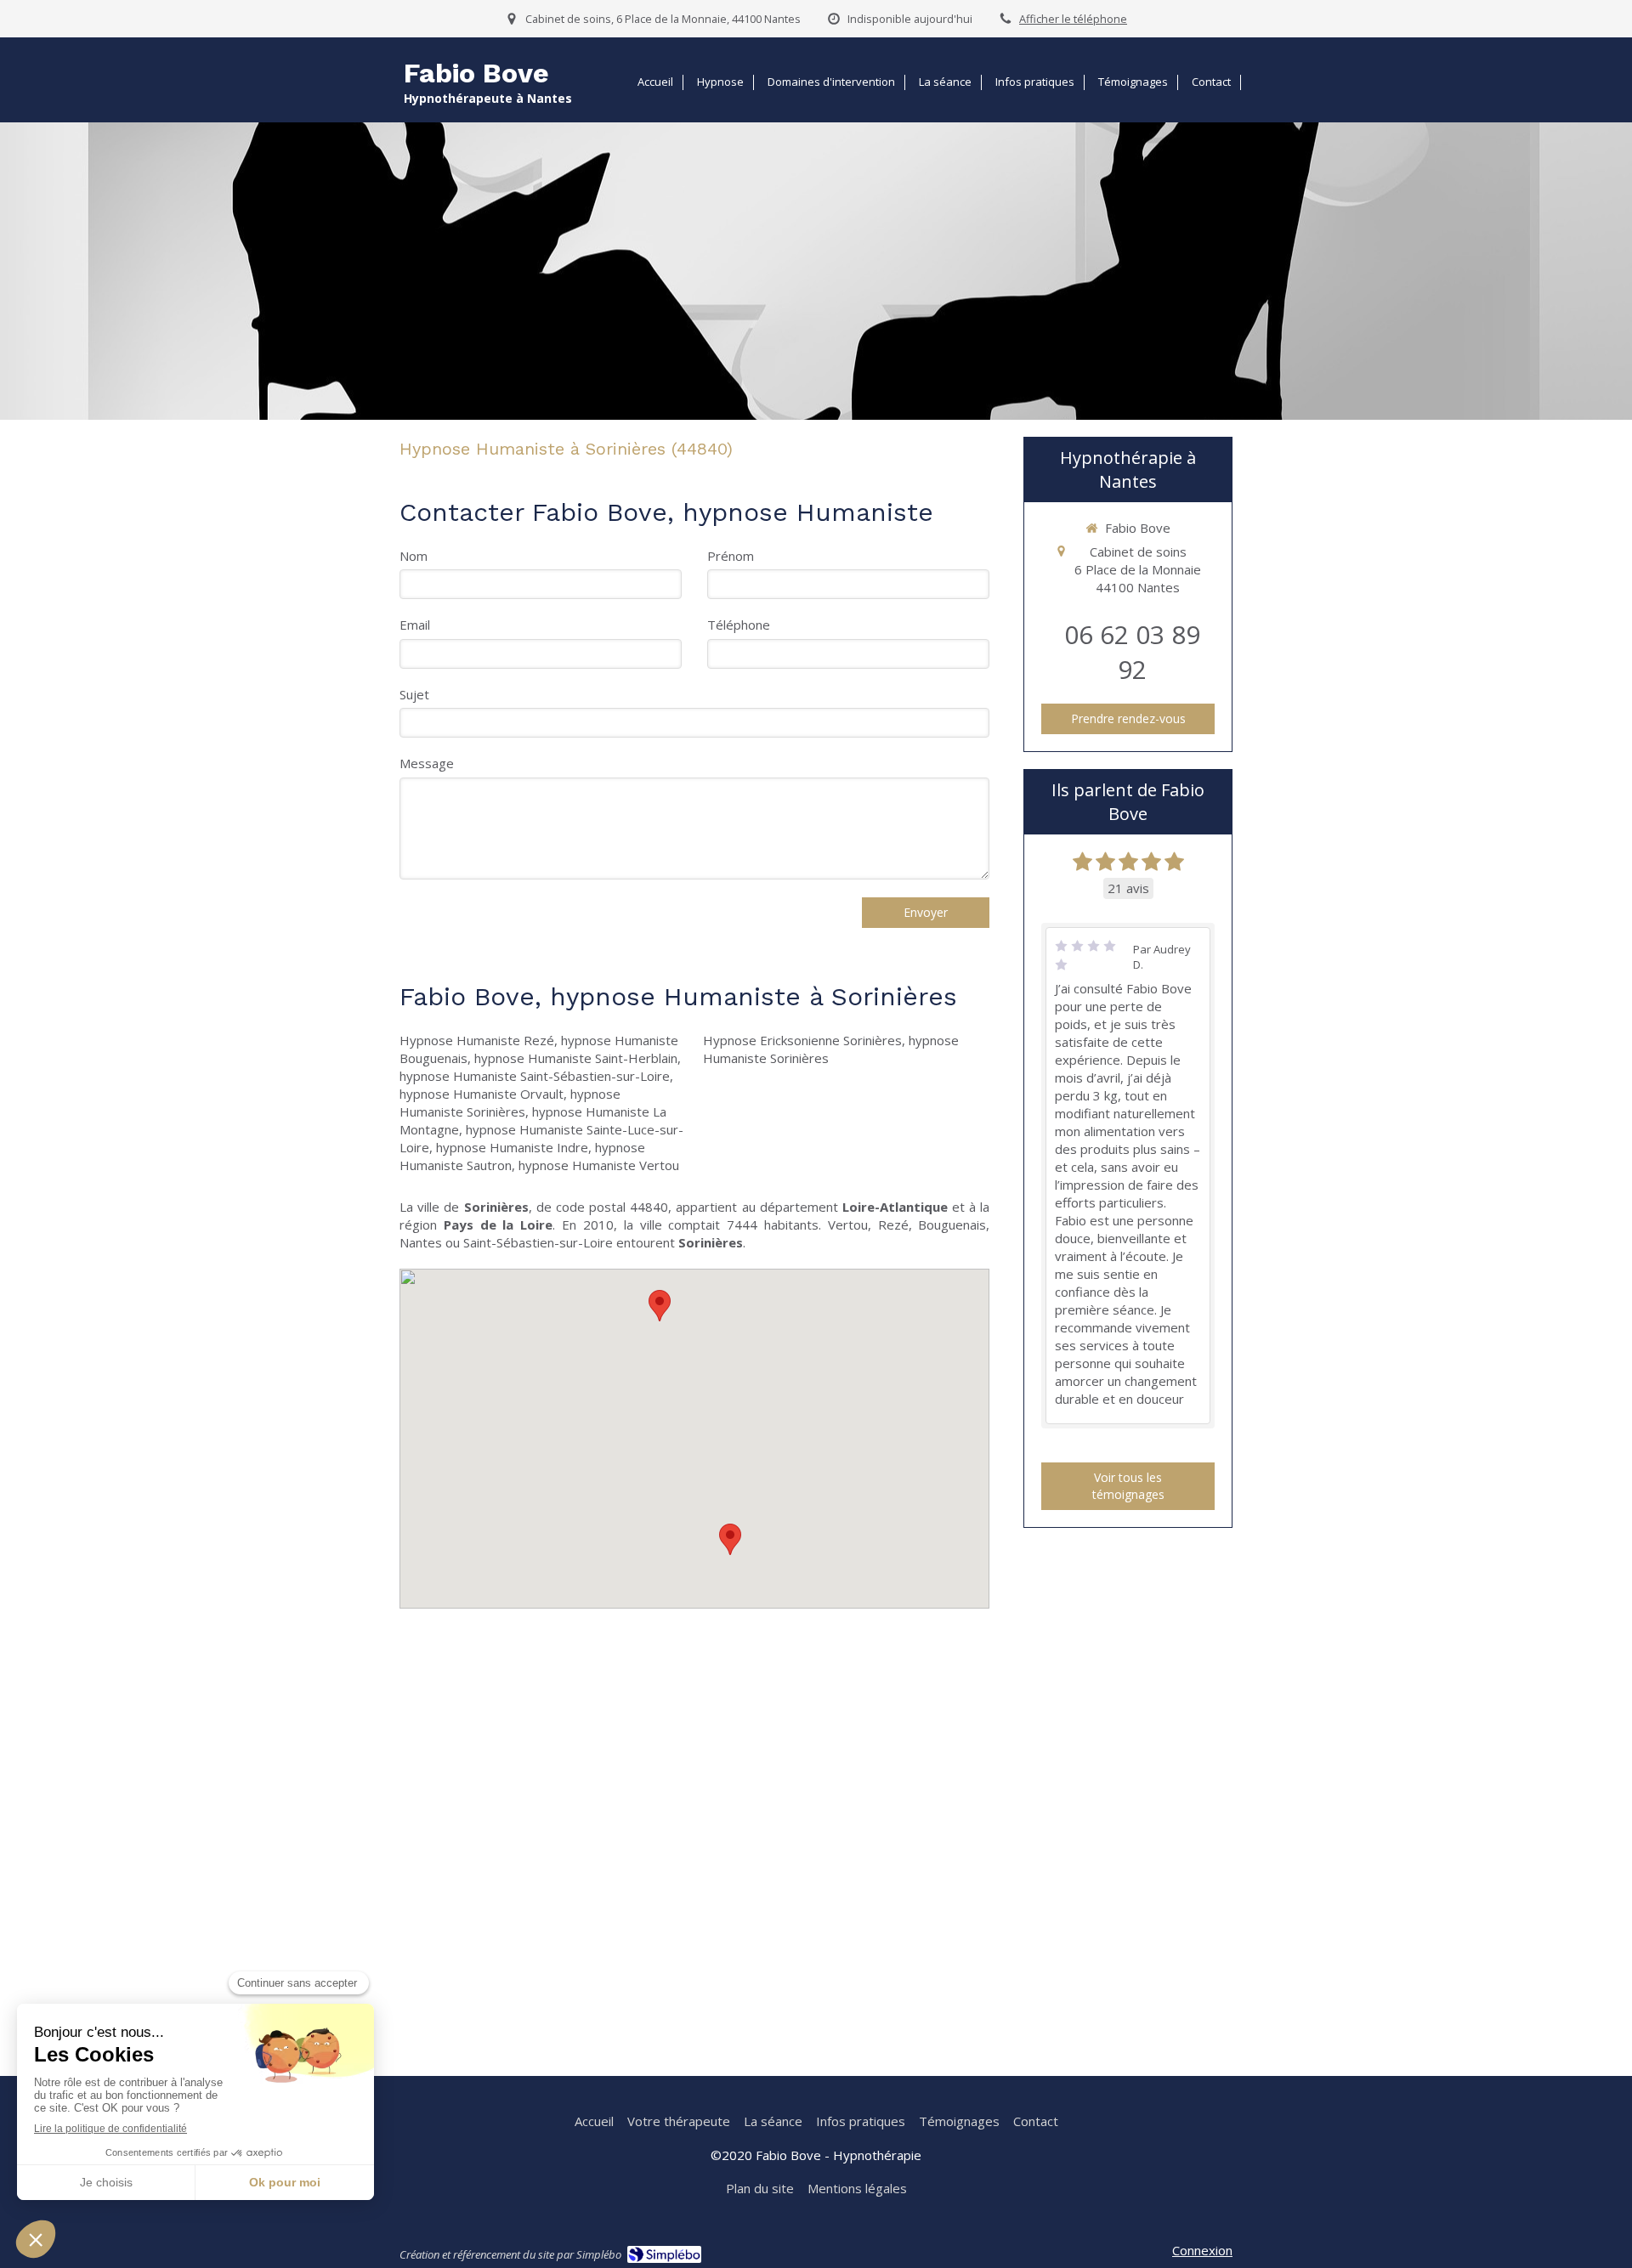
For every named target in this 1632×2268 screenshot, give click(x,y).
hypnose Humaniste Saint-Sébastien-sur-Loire (535, 1076)
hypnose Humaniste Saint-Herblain (576, 1058)
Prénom (731, 556)
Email (415, 625)
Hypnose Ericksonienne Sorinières (802, 1040)
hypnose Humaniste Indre (512, 1147)
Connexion (1202, 2250)
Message (427, 763)
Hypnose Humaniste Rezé (477, 1040)
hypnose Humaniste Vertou (599, 1165)
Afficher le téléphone (1073, 19)
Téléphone (739, 625)
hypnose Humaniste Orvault (482, 1094)
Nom (414, 556)
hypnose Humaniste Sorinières (510, 1103)
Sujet (414, 694)
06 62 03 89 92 (1132, 652)
